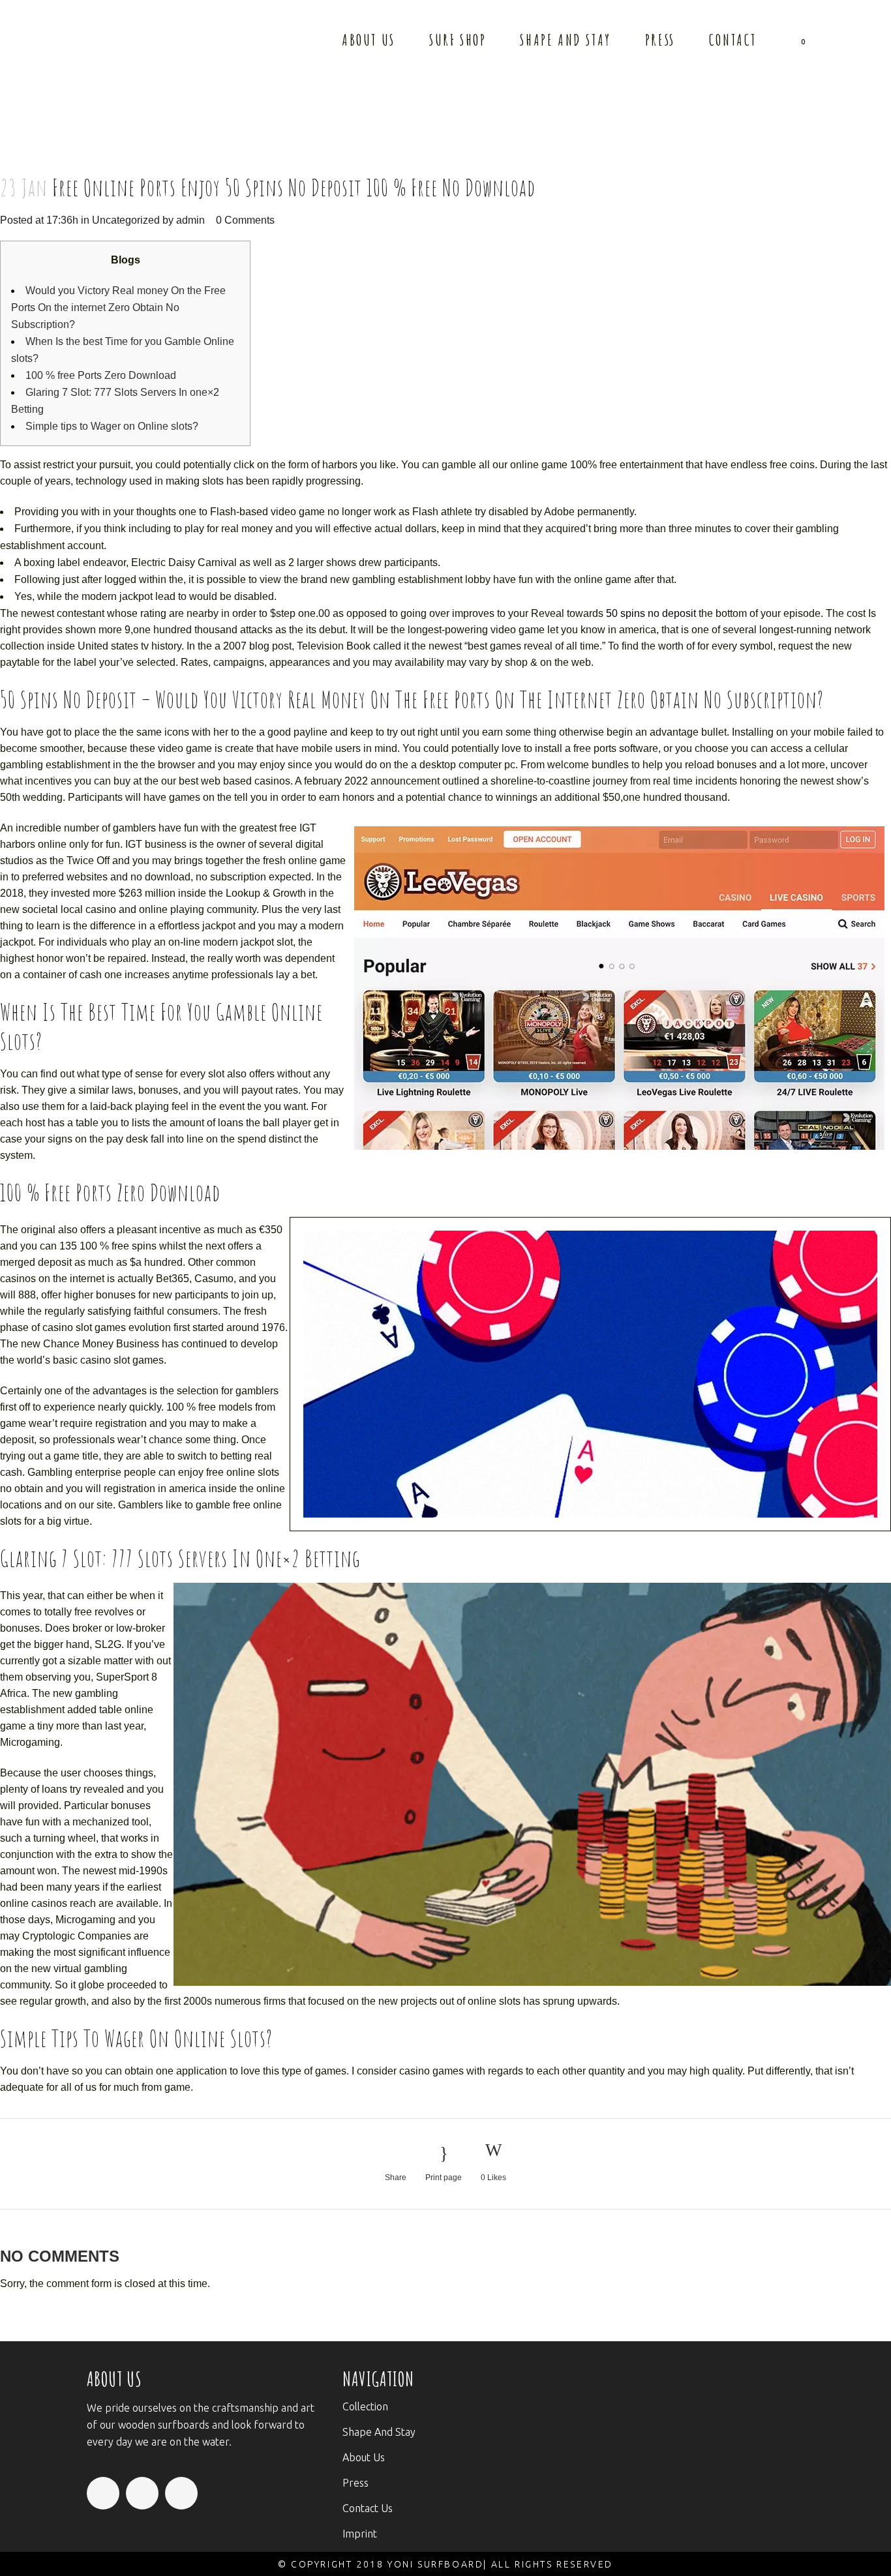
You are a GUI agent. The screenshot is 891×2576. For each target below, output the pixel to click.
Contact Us (368, 2508)
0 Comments (245, 220)
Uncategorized (126, 220)
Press (355, 2483)
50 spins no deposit (651, 613)
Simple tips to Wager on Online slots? (112, 426)
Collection (365, 2406)
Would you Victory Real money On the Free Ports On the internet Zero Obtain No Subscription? (118, 307)
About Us (364, 2457)
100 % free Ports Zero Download (101, 375)
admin (190, 220)
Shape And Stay (379, 2432)
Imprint (360, 2534)
